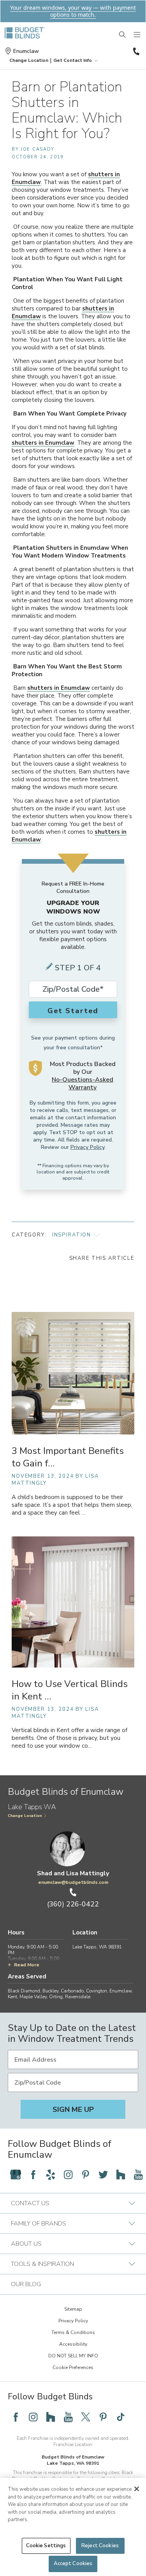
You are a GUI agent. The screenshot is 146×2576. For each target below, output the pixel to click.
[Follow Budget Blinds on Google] (16, 2174)
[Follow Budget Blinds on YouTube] (138, 2174)
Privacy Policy (87, 1147)
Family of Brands (39, 2224)
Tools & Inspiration (42, 2264)
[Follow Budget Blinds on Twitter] (103, 2174)
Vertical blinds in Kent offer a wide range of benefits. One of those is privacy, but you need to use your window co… (69, 1738)
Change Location (25, 1816)
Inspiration (72, 1235)
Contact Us (30, 2203)
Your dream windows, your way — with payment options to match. (73, 11)
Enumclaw (26, 51)
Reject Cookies (100, 2546)
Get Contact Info (73, 60)
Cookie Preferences (73, 2367)
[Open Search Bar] (123, 35)
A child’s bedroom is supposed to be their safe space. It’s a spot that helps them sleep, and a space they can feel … (72, 1505)
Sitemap (73, 2309)
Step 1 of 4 (78, 968)
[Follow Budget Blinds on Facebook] (33, 2174)
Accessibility (73, 2344)
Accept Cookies (73, 2564)
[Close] (137, 2489)
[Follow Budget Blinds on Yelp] (51, 2174)
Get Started (73, 1011)
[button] (29, 60)
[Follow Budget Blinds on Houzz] (121, 2174)
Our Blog (26, 2284)
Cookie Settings (46, 2546)
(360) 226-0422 (135, 51)
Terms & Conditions (73, 2332)
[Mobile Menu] (137, 35)
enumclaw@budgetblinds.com (73, 1882)
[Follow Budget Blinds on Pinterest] (86, 2174)
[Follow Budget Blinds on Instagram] (68, 2174)
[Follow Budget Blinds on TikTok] (121, 2417)
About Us (26, 2244)
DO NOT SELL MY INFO (73, 2356)
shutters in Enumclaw (43, 443)
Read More (27, 1965)
